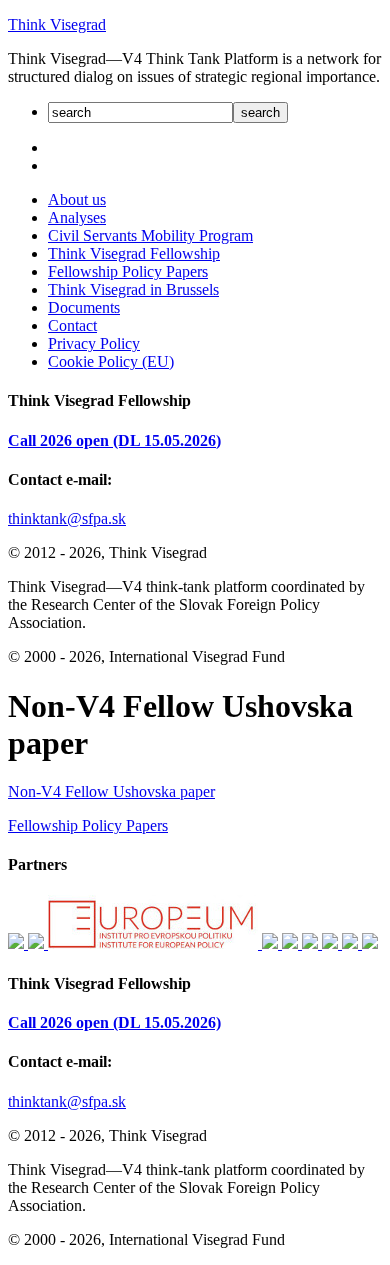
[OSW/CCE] (370, 943)
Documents (84, 307)
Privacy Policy (94, 343)
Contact (72, 325)
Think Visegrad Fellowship (134, 253)
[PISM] (332, 943)
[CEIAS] (38, 943)
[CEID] (292, 943)
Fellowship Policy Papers (128, 271)
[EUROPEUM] (155, 943)
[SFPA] (18, 943)
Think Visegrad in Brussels (133, 289)
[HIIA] (312, 943)
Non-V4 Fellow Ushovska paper (111, 791)
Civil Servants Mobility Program (150, 235)
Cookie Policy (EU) (111, 361)
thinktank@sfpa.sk (67, 518)
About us (77, 199)
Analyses (77, 217)
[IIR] (272, 943)
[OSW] (352, 943)
